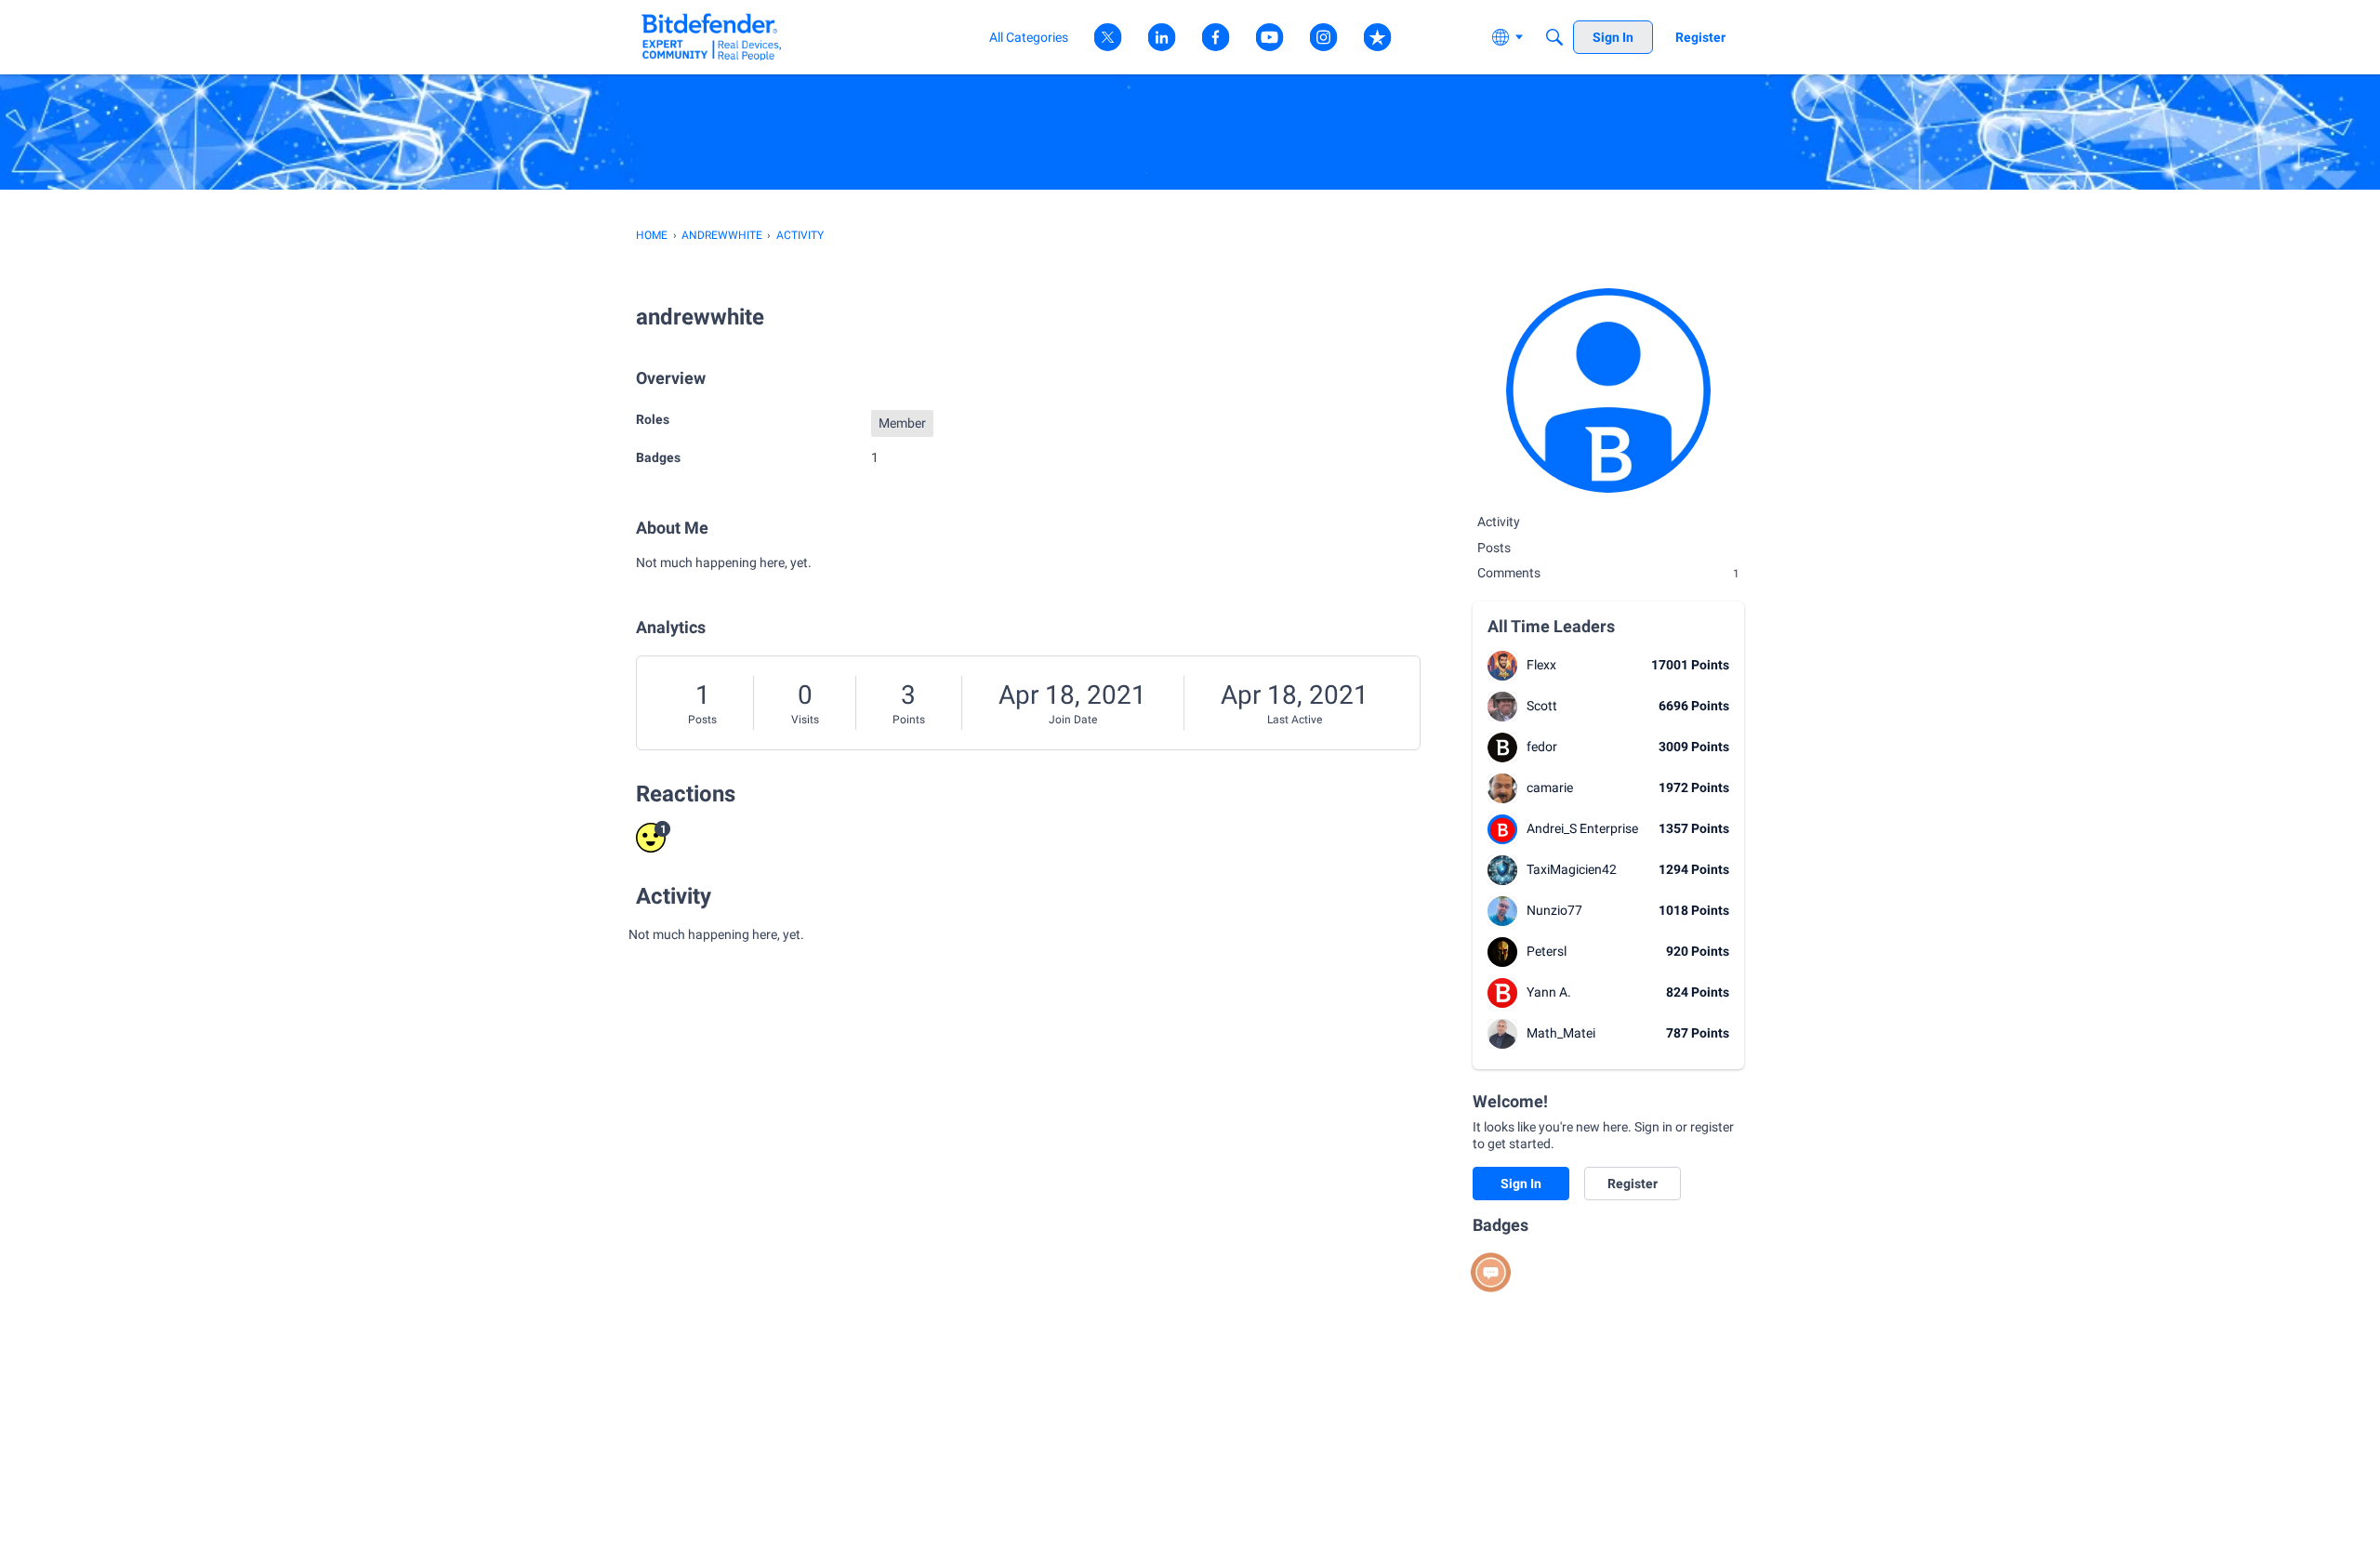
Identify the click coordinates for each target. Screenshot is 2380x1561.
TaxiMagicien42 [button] (1572, 869)
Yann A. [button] (1549, 992)
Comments (1608, 573)
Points (909, 720)
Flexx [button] (1541, 665)
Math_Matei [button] (1561, 1033)
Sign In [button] (1521, 1184)
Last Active (1295, 720)
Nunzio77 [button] (1554, 910)
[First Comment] (1491, 1272)
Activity (1499, 522)
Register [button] (1633, 1184)
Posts (702, 720)
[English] (712, 37)
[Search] (1554, 37)
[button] (1502, 666)
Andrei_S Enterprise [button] (1582, 828)
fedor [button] (1542, 747)
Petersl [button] (1547, 951)
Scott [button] (1542, 706)
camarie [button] (1550, 787)
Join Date (1073, 720)
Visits (805, 720)
